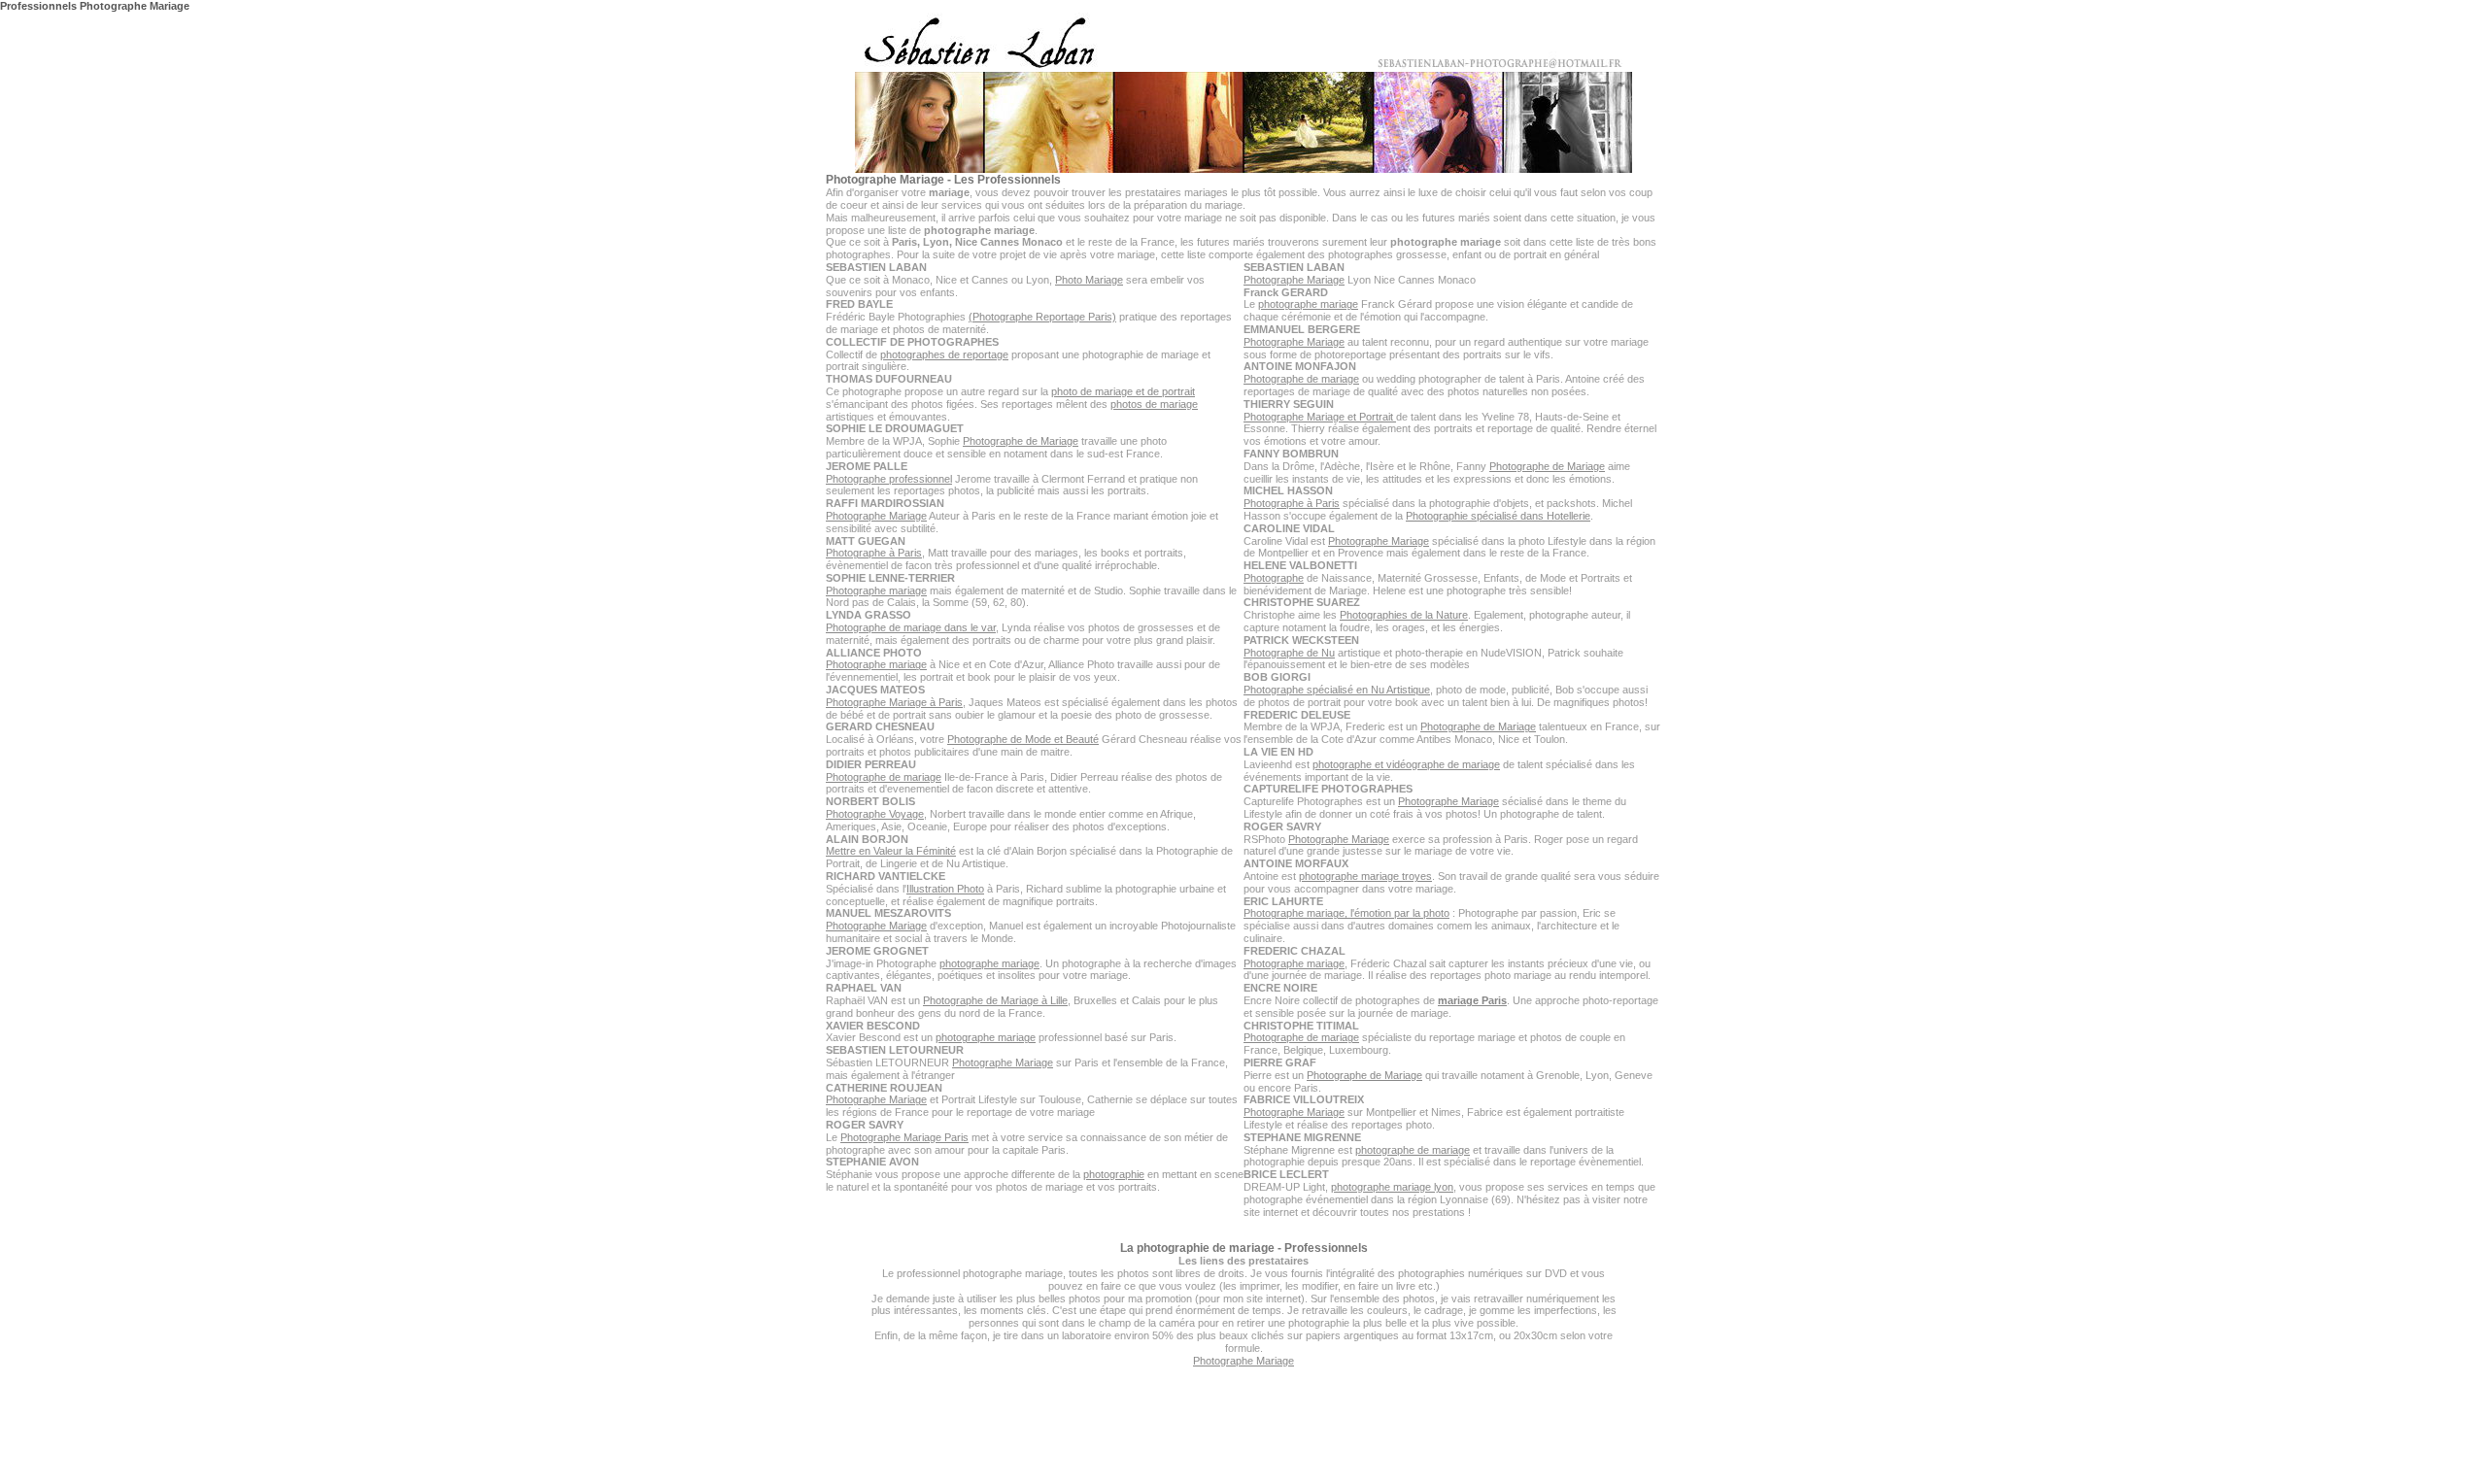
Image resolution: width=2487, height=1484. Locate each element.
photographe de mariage (1413, 1150)
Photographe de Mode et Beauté (1023, 739)
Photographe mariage (876, 590)
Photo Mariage (1089, 280)
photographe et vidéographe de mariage (1406, 764)
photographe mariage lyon (1392, 1187)
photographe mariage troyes (1365, 876)
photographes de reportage (944, 354)
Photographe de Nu (1289, 653)
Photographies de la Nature (1404, 615)
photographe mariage (989, 963)
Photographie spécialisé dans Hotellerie (1498, 516)
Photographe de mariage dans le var (911, 627)
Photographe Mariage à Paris (894, 702)
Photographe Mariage (876, 516)
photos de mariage (1154, 404)
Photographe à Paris (874, 553)
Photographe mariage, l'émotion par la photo (1346, 913)
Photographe (1274, 578)
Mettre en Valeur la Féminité (891, 851)
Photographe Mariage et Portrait (1320, 417)
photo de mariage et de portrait (1123, 391)
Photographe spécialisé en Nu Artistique (1337, 690)
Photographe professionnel (889, 479)
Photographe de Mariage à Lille (995, 1000)
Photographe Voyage (875, 814)
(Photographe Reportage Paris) (1042, 317)
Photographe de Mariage (1021, 441)
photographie (1114, 1174)
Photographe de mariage (884, 777)
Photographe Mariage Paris (904, 1137)
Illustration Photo (945, 889)
